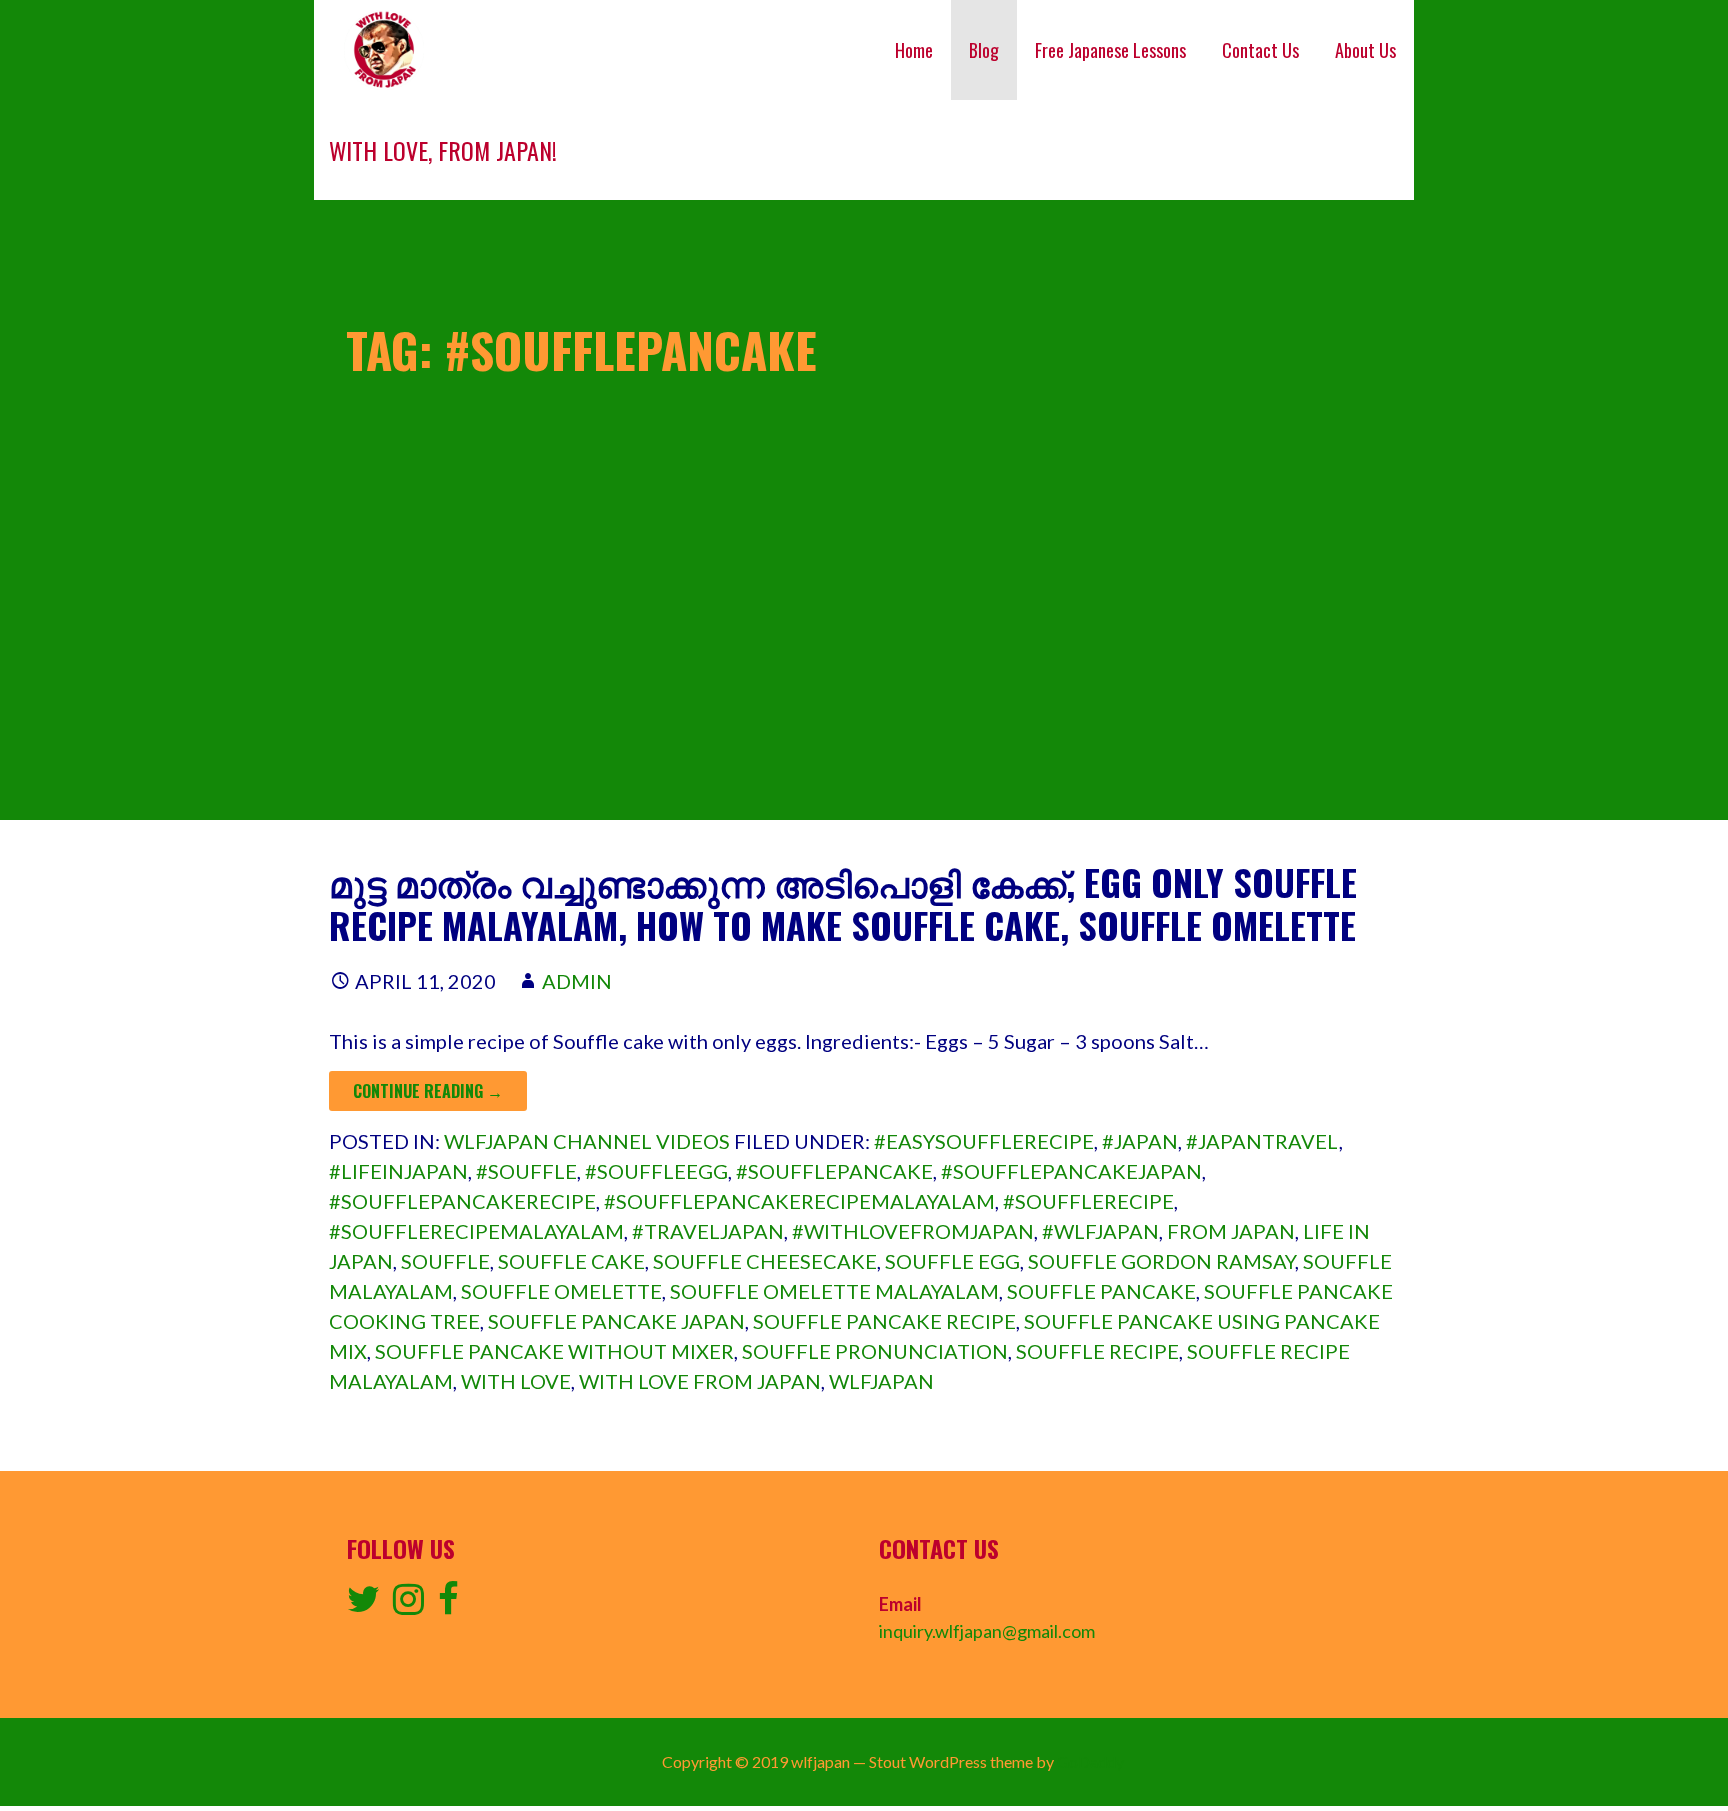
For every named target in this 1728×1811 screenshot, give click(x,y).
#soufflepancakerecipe (462, 1201)
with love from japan (700, 1381)
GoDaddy (1090, 1761)
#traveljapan (708, 1231)
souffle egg (952, 1261)
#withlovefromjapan (913, 1231)
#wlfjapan (1100, 1231)
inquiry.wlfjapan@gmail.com (987, 1631)
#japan (1140, 1141)
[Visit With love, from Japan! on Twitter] (363, 1605)
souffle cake (571, 1261)
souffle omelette (561, 1291)
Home (914, 50)
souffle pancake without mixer (554, 1351)
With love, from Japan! (443, 150)
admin (577, 981)
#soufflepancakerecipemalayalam (799, 1201)
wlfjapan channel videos (587, 1141)
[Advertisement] (864, 680)
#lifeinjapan (398, 1171)
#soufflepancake (834, 1171)
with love (516, 1381)
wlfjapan (881, 1381)
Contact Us (1260, 50)
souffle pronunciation (875, 1351)
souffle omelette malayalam (834, 1291)
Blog (984, 50)
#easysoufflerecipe (984, 1141)
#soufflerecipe (1088, 1201)
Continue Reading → (428, 1091)
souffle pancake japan (616, 1321)
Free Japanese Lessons (1110, 50)
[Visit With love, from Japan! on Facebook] (448, 1605)
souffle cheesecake (765, 1261)
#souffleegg (656, 1171)
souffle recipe (1097, 1351)
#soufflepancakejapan (1071, 1171)
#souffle (526, 1171)
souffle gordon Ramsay (1161, 1261)
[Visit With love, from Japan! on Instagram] (408, 1605)
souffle (445, 1261)
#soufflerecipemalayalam (476, 1231)
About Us (1365, 50)
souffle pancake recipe (884, 1321)
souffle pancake (1101, 1291)
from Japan (1231, 1231)
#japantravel (1262, 1141)
